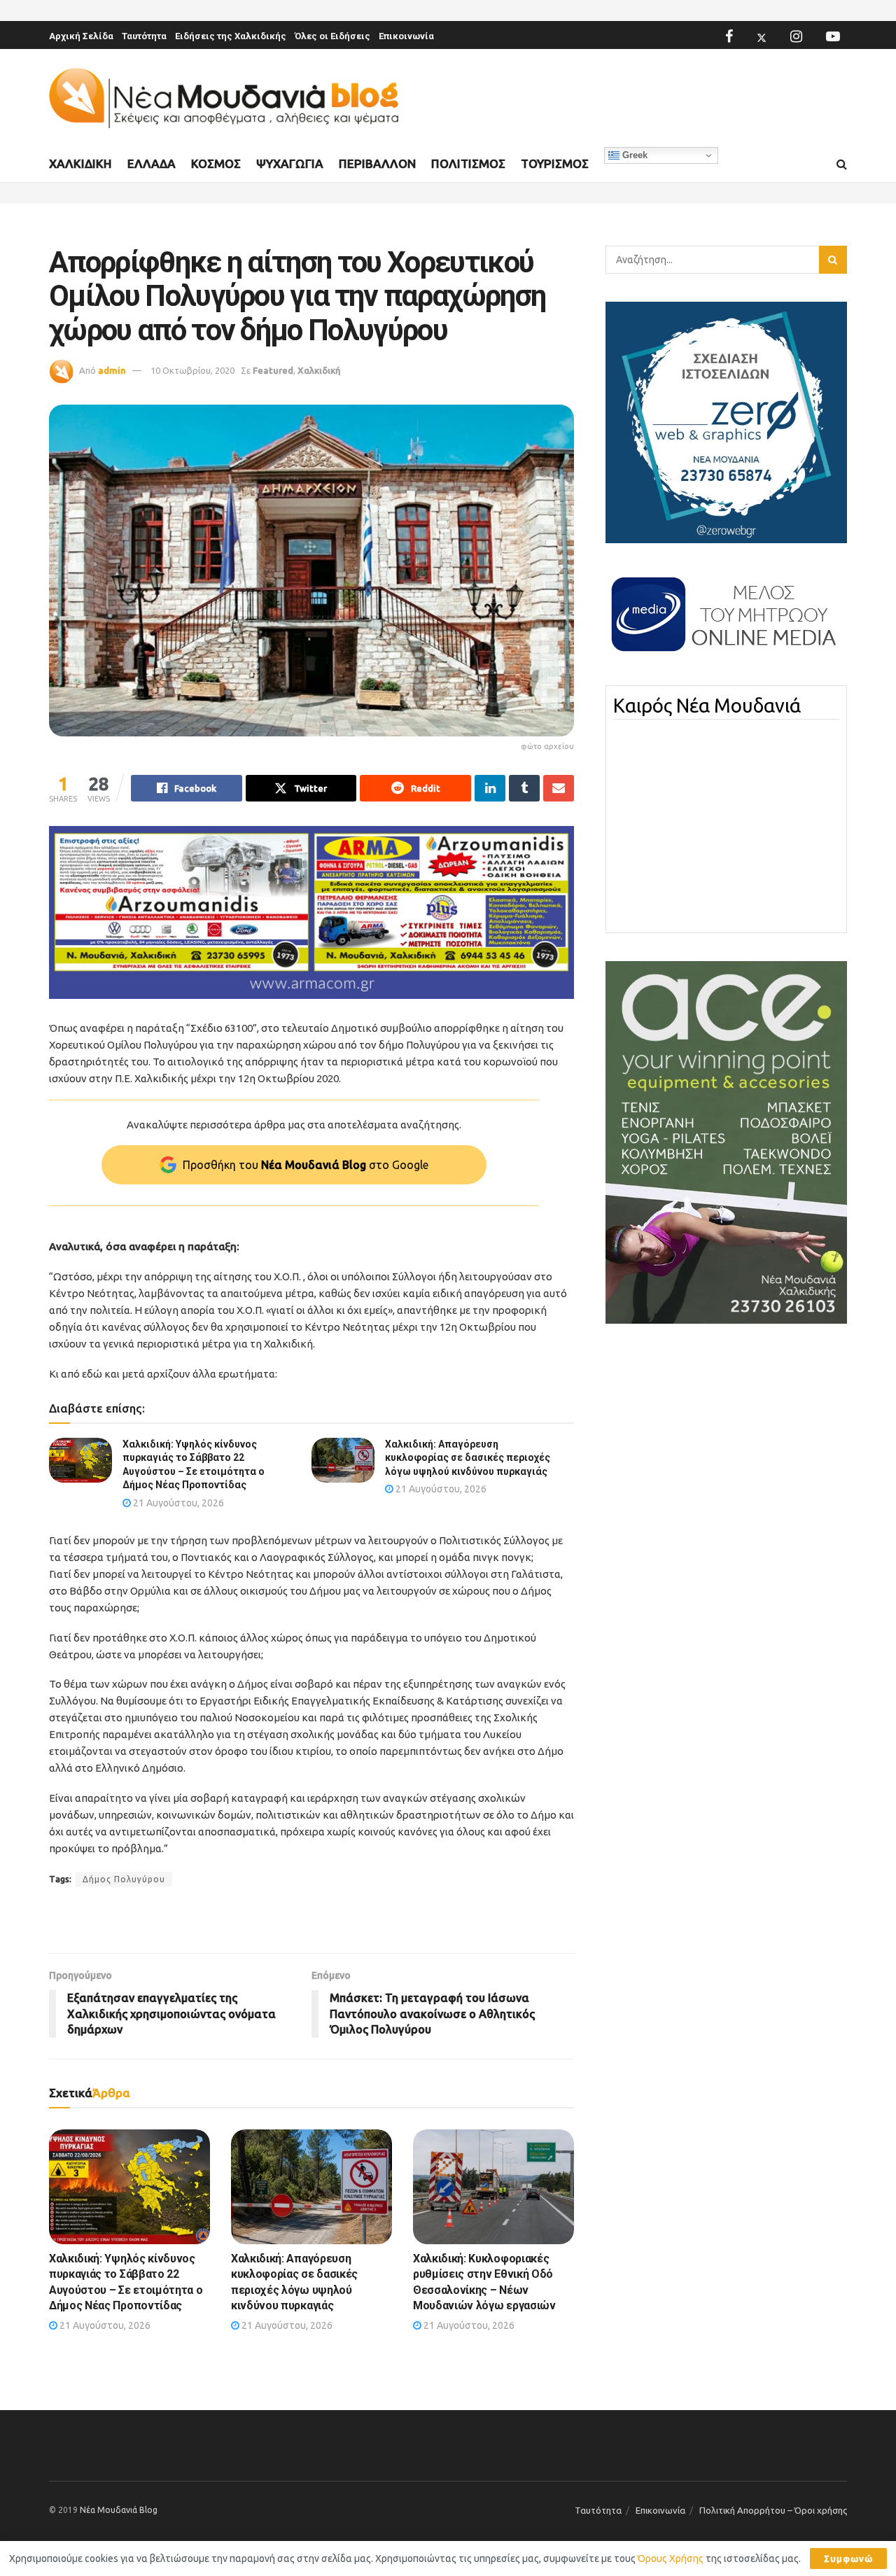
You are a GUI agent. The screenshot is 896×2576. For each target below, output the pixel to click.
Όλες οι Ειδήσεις (332, 36)
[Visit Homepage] (224, 98)
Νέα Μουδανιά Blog (119, 2510)
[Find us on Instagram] (796, 36)
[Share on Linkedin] (490, 788)
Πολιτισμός (468, 163)
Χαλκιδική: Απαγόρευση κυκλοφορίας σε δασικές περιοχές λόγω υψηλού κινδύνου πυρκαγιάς (468, 1458)
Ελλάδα (152, 163)
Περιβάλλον (377, 163)
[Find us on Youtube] (833, 36)
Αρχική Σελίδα (81, 36)
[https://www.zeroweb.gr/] (726, 421)
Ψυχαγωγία (290, 163)
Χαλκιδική (80, 163)
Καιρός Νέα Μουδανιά (707, 706)
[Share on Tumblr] (524, 788)
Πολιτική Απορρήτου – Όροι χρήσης (773, 2510)
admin (112, 370)
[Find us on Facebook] (729, 36)
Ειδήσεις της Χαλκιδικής (231, 36)
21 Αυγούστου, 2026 (177, 1503)
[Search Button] (842, 164)
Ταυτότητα (144, 36)
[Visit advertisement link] (311, 912)
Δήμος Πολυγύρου (124, 1879)
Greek (633, 155)
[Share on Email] (559, 788)
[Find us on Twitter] (762, 36)
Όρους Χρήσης (671, 2558)
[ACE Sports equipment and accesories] (726, 1142)
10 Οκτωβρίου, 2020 (192, 370)
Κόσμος (216, 163)
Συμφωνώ (848, 2558)
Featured (273, 370)
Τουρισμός (555, 163)
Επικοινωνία (406, 36)
